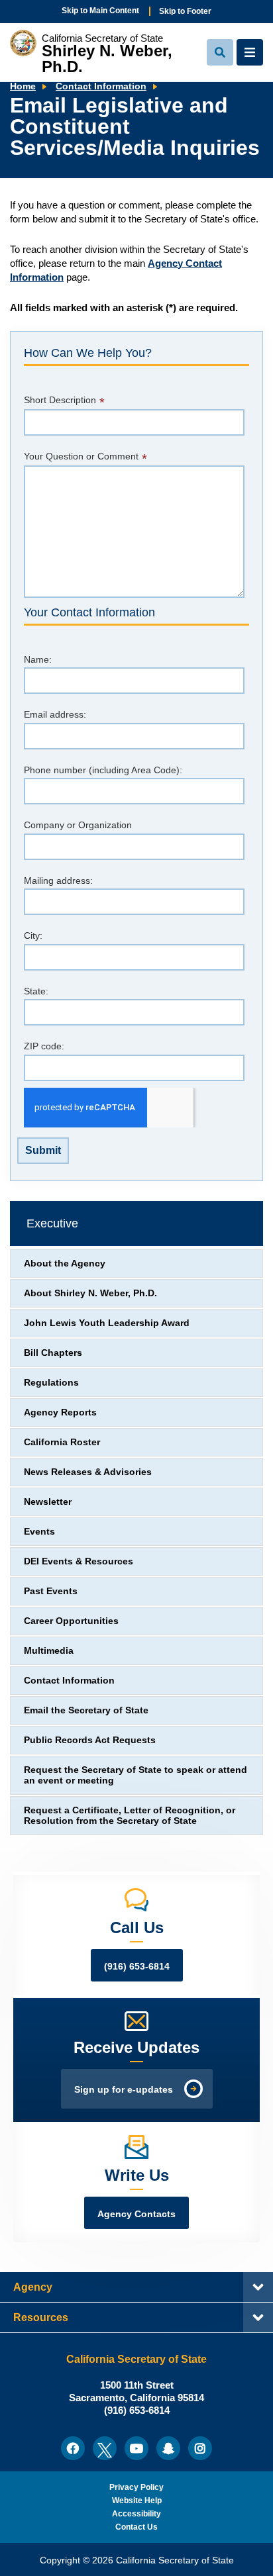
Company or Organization (78, 825)
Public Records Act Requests (90, 1740)
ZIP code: (44, 1046)
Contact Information (101, 86)
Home (23, 86)
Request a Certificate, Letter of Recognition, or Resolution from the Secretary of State (130, 1816)
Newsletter (48, 1502)
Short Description (60, 400)
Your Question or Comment (81, 456)
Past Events (51, 1591)
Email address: (55, 715)
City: (33, 936)
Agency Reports (60, 1412)
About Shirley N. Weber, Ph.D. (90, 1293)
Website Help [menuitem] (137, 2501)
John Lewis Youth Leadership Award (107, 1323)
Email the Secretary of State (86, 1710)
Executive (52, 1223)
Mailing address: (58, 881)
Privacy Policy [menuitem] (136, 2487)
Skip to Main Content (100, 11)
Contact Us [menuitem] (136, 2527)
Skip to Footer (185, 11)
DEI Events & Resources (79, 1561)
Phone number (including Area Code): (103, 770)
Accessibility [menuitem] (136, 2514)
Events (39, 1532)
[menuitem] (73, 2448)
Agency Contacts (136, 2214)
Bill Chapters (53, 1353)
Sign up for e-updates (124, 2090)
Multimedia (49, 1651)
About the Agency (65, 1264)
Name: (38, 660)
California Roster (62, 1442)
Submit (43, 1150)
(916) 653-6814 (137, 1967)
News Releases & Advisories (88, 1472)
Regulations (51, 1383)
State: (36, 991)
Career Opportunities (71, 1621)
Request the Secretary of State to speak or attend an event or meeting (136, 1775)
